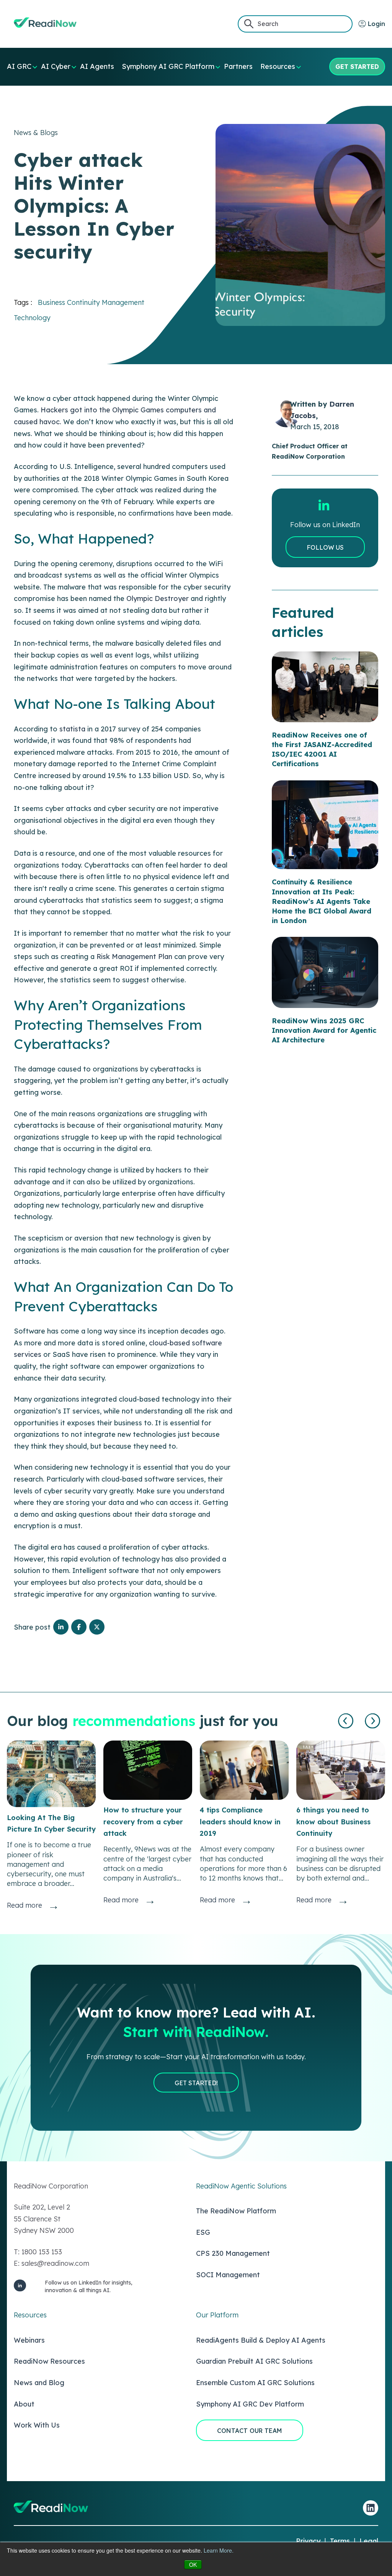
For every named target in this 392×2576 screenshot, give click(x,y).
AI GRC (19, 66)
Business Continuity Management (91, 302)
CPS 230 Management (233, 2253)
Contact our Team (250, 2431)
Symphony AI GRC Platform (168, 66)
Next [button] (373, 1721)
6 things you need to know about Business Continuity (333, 1822)
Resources (278, 66)
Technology (32, 318)
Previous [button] (346, 1721)
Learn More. (219, 2550)
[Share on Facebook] (79, 1627)
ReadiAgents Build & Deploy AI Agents (261, 2340)
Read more (24, 1905)
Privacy (308, 2541)
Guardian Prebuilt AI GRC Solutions (254, 2361)
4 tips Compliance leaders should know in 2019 (240, 1822)
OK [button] (193, 2565)
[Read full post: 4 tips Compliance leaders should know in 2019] (244, 1770)
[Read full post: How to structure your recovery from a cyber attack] (148, 1770)
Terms (340, 2541)
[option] (51, 1826)
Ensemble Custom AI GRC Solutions (255, 2383)
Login (376, 24)
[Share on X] (97, 1627)
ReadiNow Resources (49, 2361)
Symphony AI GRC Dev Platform (250, 2404)
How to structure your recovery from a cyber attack (143, 1822)
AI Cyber (56, 66)
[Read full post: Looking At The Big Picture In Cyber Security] (51, 1774)
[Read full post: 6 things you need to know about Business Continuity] (341, 1770)
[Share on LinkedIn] (61, 1627)
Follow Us (325, 547)
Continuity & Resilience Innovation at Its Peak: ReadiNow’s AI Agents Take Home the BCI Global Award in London (322, 901)
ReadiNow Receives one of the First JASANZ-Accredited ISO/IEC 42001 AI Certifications (322, 750)
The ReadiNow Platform (236, 2211)
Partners (238, 66)
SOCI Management (228, 2275)
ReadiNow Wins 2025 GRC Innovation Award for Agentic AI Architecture (324, 1030)
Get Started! (196, 2083)
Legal (369, 2541)
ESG (203, 2232)
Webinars (29, 2340)
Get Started (357, 67)
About (24, 2404)
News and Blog (39, 2383)
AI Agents (97, 66)
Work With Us (37, 2425)
